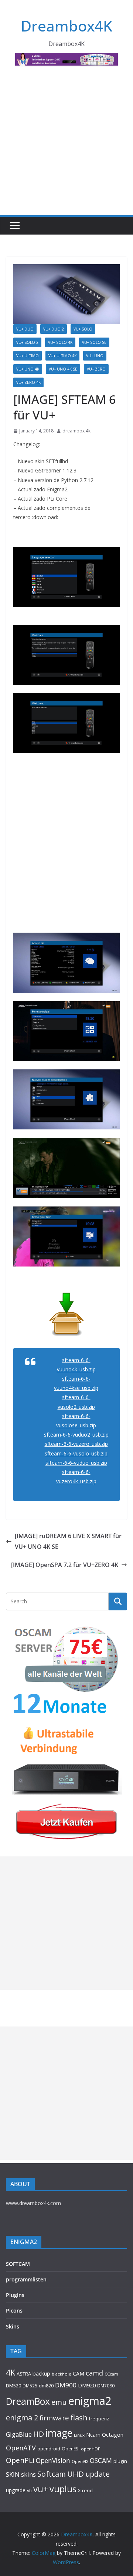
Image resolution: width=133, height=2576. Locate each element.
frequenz (99, 2419)
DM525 (30, 2386)
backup (41, 2373)
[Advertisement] (66, 145)
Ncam (93, 2434)
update (98, 2474)
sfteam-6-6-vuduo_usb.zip (76, 1463)
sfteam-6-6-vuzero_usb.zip (76, 1444)
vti (29, 2491)
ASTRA (24, 2374)
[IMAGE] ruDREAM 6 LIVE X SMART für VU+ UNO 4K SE (68, 1541)
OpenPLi (20, 2460)
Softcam (52, 2474)
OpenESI (71, 2449)
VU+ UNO (95, 356)
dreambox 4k (76, 431)
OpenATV (21, 2448)
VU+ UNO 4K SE (63, 369)
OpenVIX (80, 2462)
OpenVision (53, 2460)
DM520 (13, 2386)
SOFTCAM (18, 2264)
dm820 (46, 2386)
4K (11, 2372)
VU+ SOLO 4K (60, 342)
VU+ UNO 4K (28, 369)
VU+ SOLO (83, 329)
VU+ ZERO (96, 369)
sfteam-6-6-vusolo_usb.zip (76, 1453)
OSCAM (101, 2460)
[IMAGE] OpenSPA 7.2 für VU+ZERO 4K (65, 1565)
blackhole (62, 2374)
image (59, 2433)
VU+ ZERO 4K (28, 382)
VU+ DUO (25, 329)
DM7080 (106, 2386)
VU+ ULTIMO (28, 356)
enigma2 (90, 2401)
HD (39, 2434)
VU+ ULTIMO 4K (62, 356)
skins (28, 2474)
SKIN (13, 2474)
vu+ (41, 2489)
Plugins (15, 2295)
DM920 (87, 2385)
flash (79, 2417)
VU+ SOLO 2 (27, 342)
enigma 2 (22, 2418)
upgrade (16, 2490)
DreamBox (28, 2401)
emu (59, 2402)
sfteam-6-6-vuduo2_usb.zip (76, 1435)
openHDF (91, 2449)
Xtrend (85, 2490)
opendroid (49, 2449)
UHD (76, 2474)
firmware (54, 2418)
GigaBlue (19, 2434)
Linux (79, 2435)
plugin (120, 2461)
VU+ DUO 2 (54, 329)
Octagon (113, 2434)
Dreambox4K (66, 26)
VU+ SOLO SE (94, 342)
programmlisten (26, 2279)
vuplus (63, 2489)
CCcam (111, 2374)
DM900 (66, 2385)
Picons (14, 2311)
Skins (13, 2326)
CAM (79, 2373)
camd (94, 2373)
